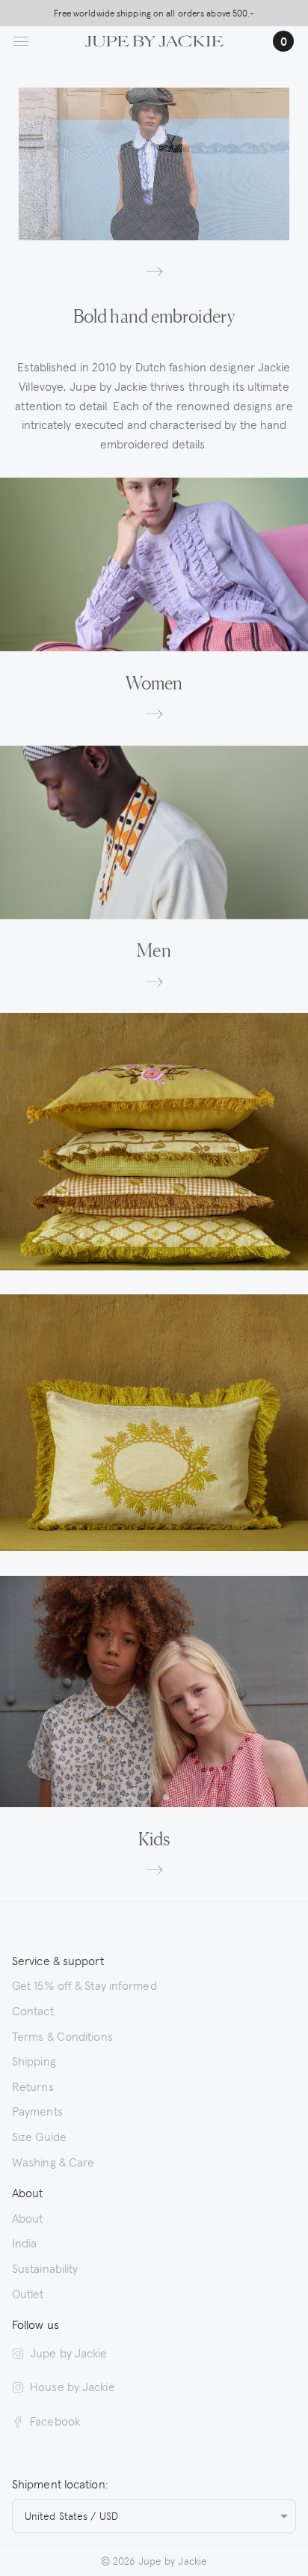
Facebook (55, 2420)
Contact (33, 2010)
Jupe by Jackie (68, 2352)
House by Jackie (73, 2386)
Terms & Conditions (62, 2035)
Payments (37, 2110)
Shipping (34, 2060)
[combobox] (154, 2516)
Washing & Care (53, 2161)
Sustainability (45, 2268)
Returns (33, 2086)
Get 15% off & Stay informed (84, 1985)
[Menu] (21, 41)
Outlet (28, 2293)
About (28, 2217)
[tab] (142, 1798)
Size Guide (39, 2136)
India (25, 2242)
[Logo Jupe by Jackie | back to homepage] (154, 39)
